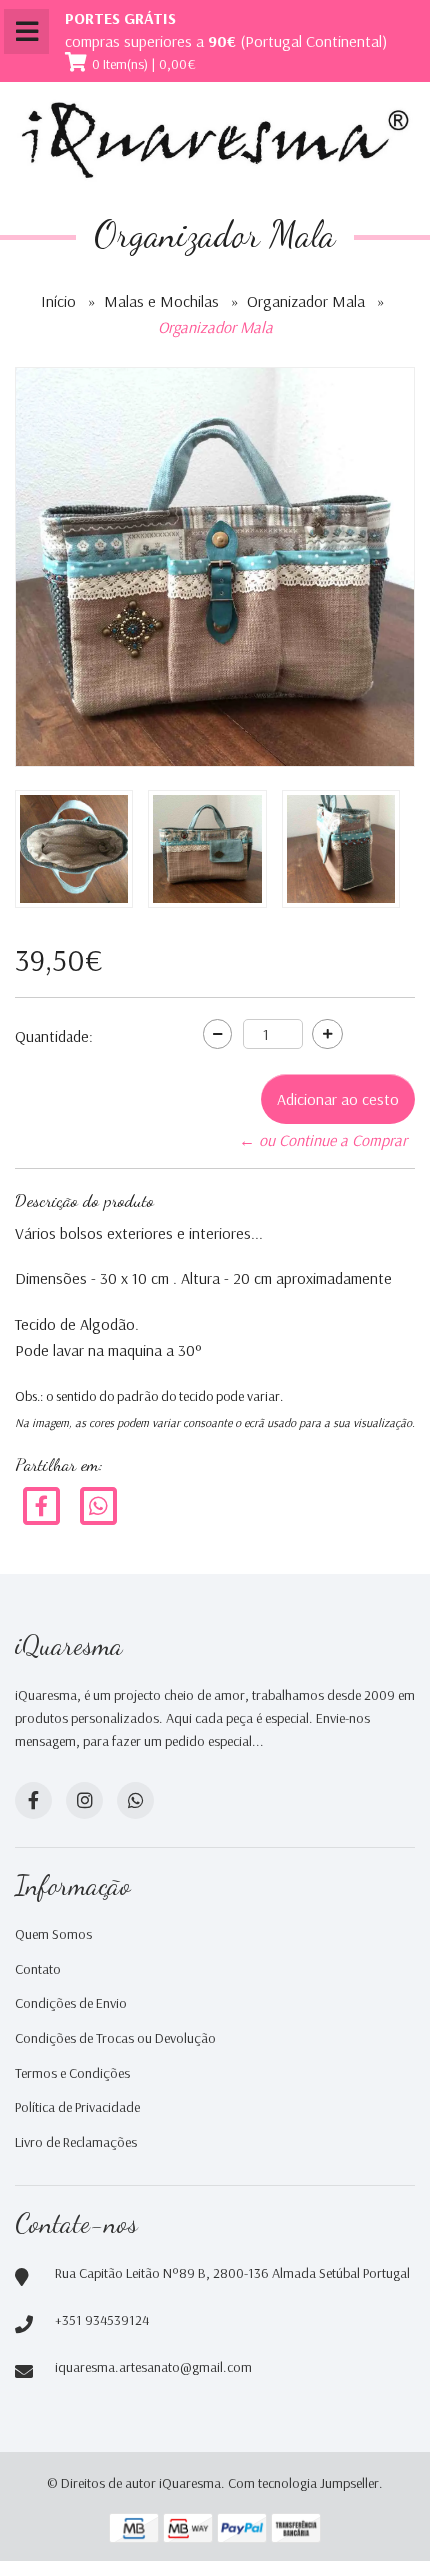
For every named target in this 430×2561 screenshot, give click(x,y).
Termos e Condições (72, 2073)
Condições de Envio (71, 2003)
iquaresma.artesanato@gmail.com (153, 2367)
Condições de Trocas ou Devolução (115, 2038)
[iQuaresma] (215, 140)
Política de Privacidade (77, 2107)
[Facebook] (41, 1505)
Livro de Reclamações (76, 2142)
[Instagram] (84, 1800)
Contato (38, 1969)
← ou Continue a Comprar (323, 1140)
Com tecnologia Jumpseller (303, 2483)
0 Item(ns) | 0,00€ (144, 64)
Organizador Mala (306, 301)
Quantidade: (54, 1036)
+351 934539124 (102, 2320)
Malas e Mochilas (161, 301)
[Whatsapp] (135, 1800)
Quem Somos (53, 1934)
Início (58, 301)
